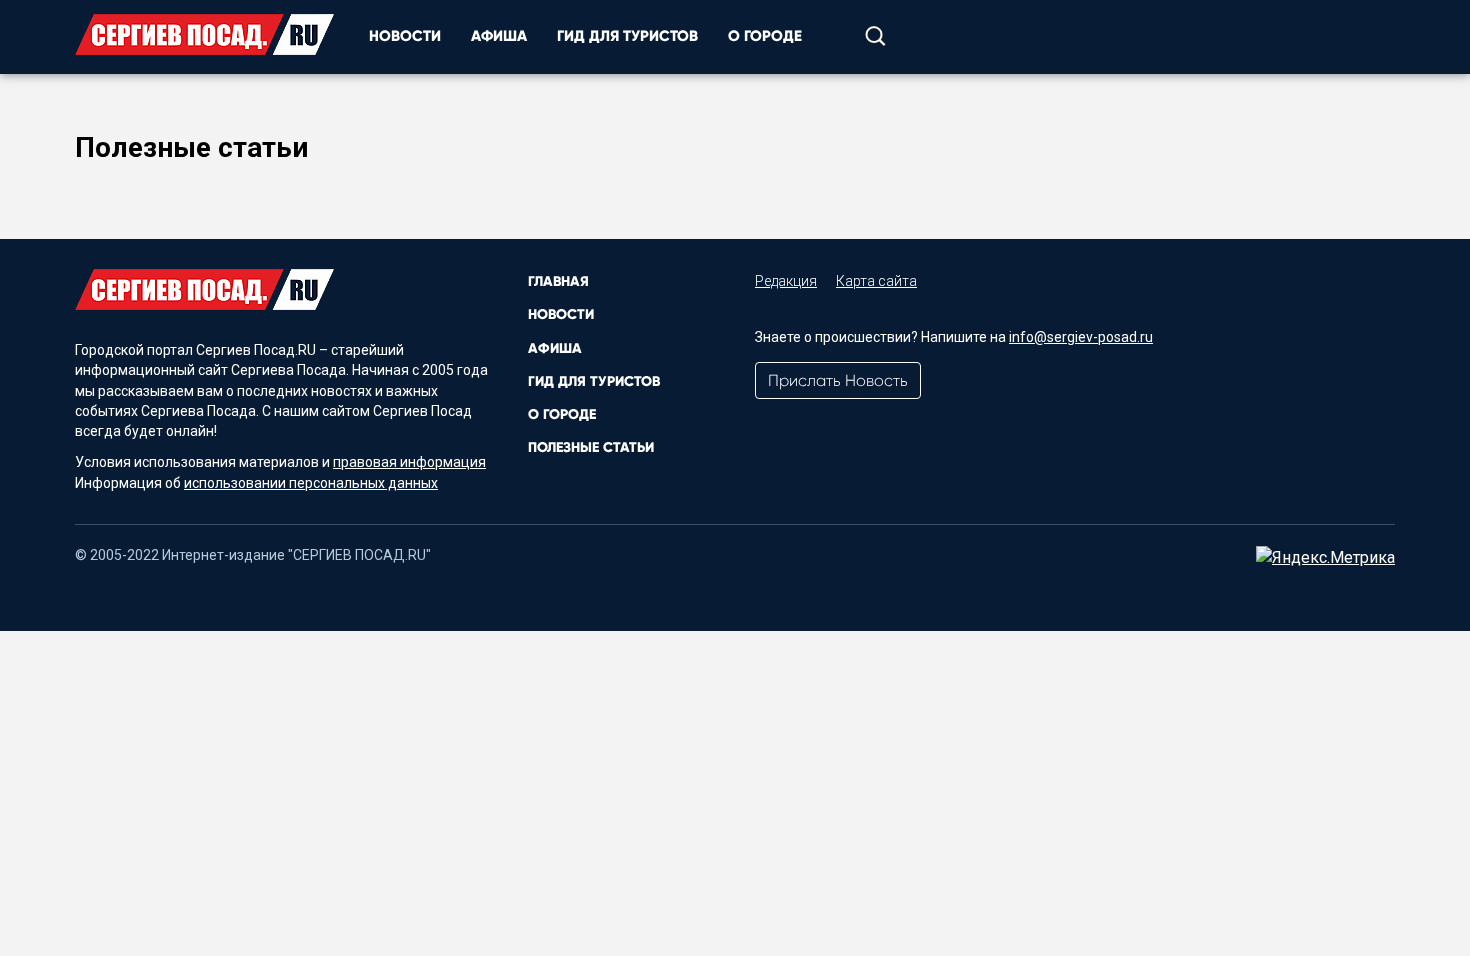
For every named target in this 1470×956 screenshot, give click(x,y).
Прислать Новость (838, 380)
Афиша (499, 36)
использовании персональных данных (311, 483)
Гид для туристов (627, 36)
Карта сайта (876, 281)
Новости (405, 36)
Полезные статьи (591, 447)
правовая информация (409, 462)
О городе (765, 36)
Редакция (786, 281)
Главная (558, 281)
